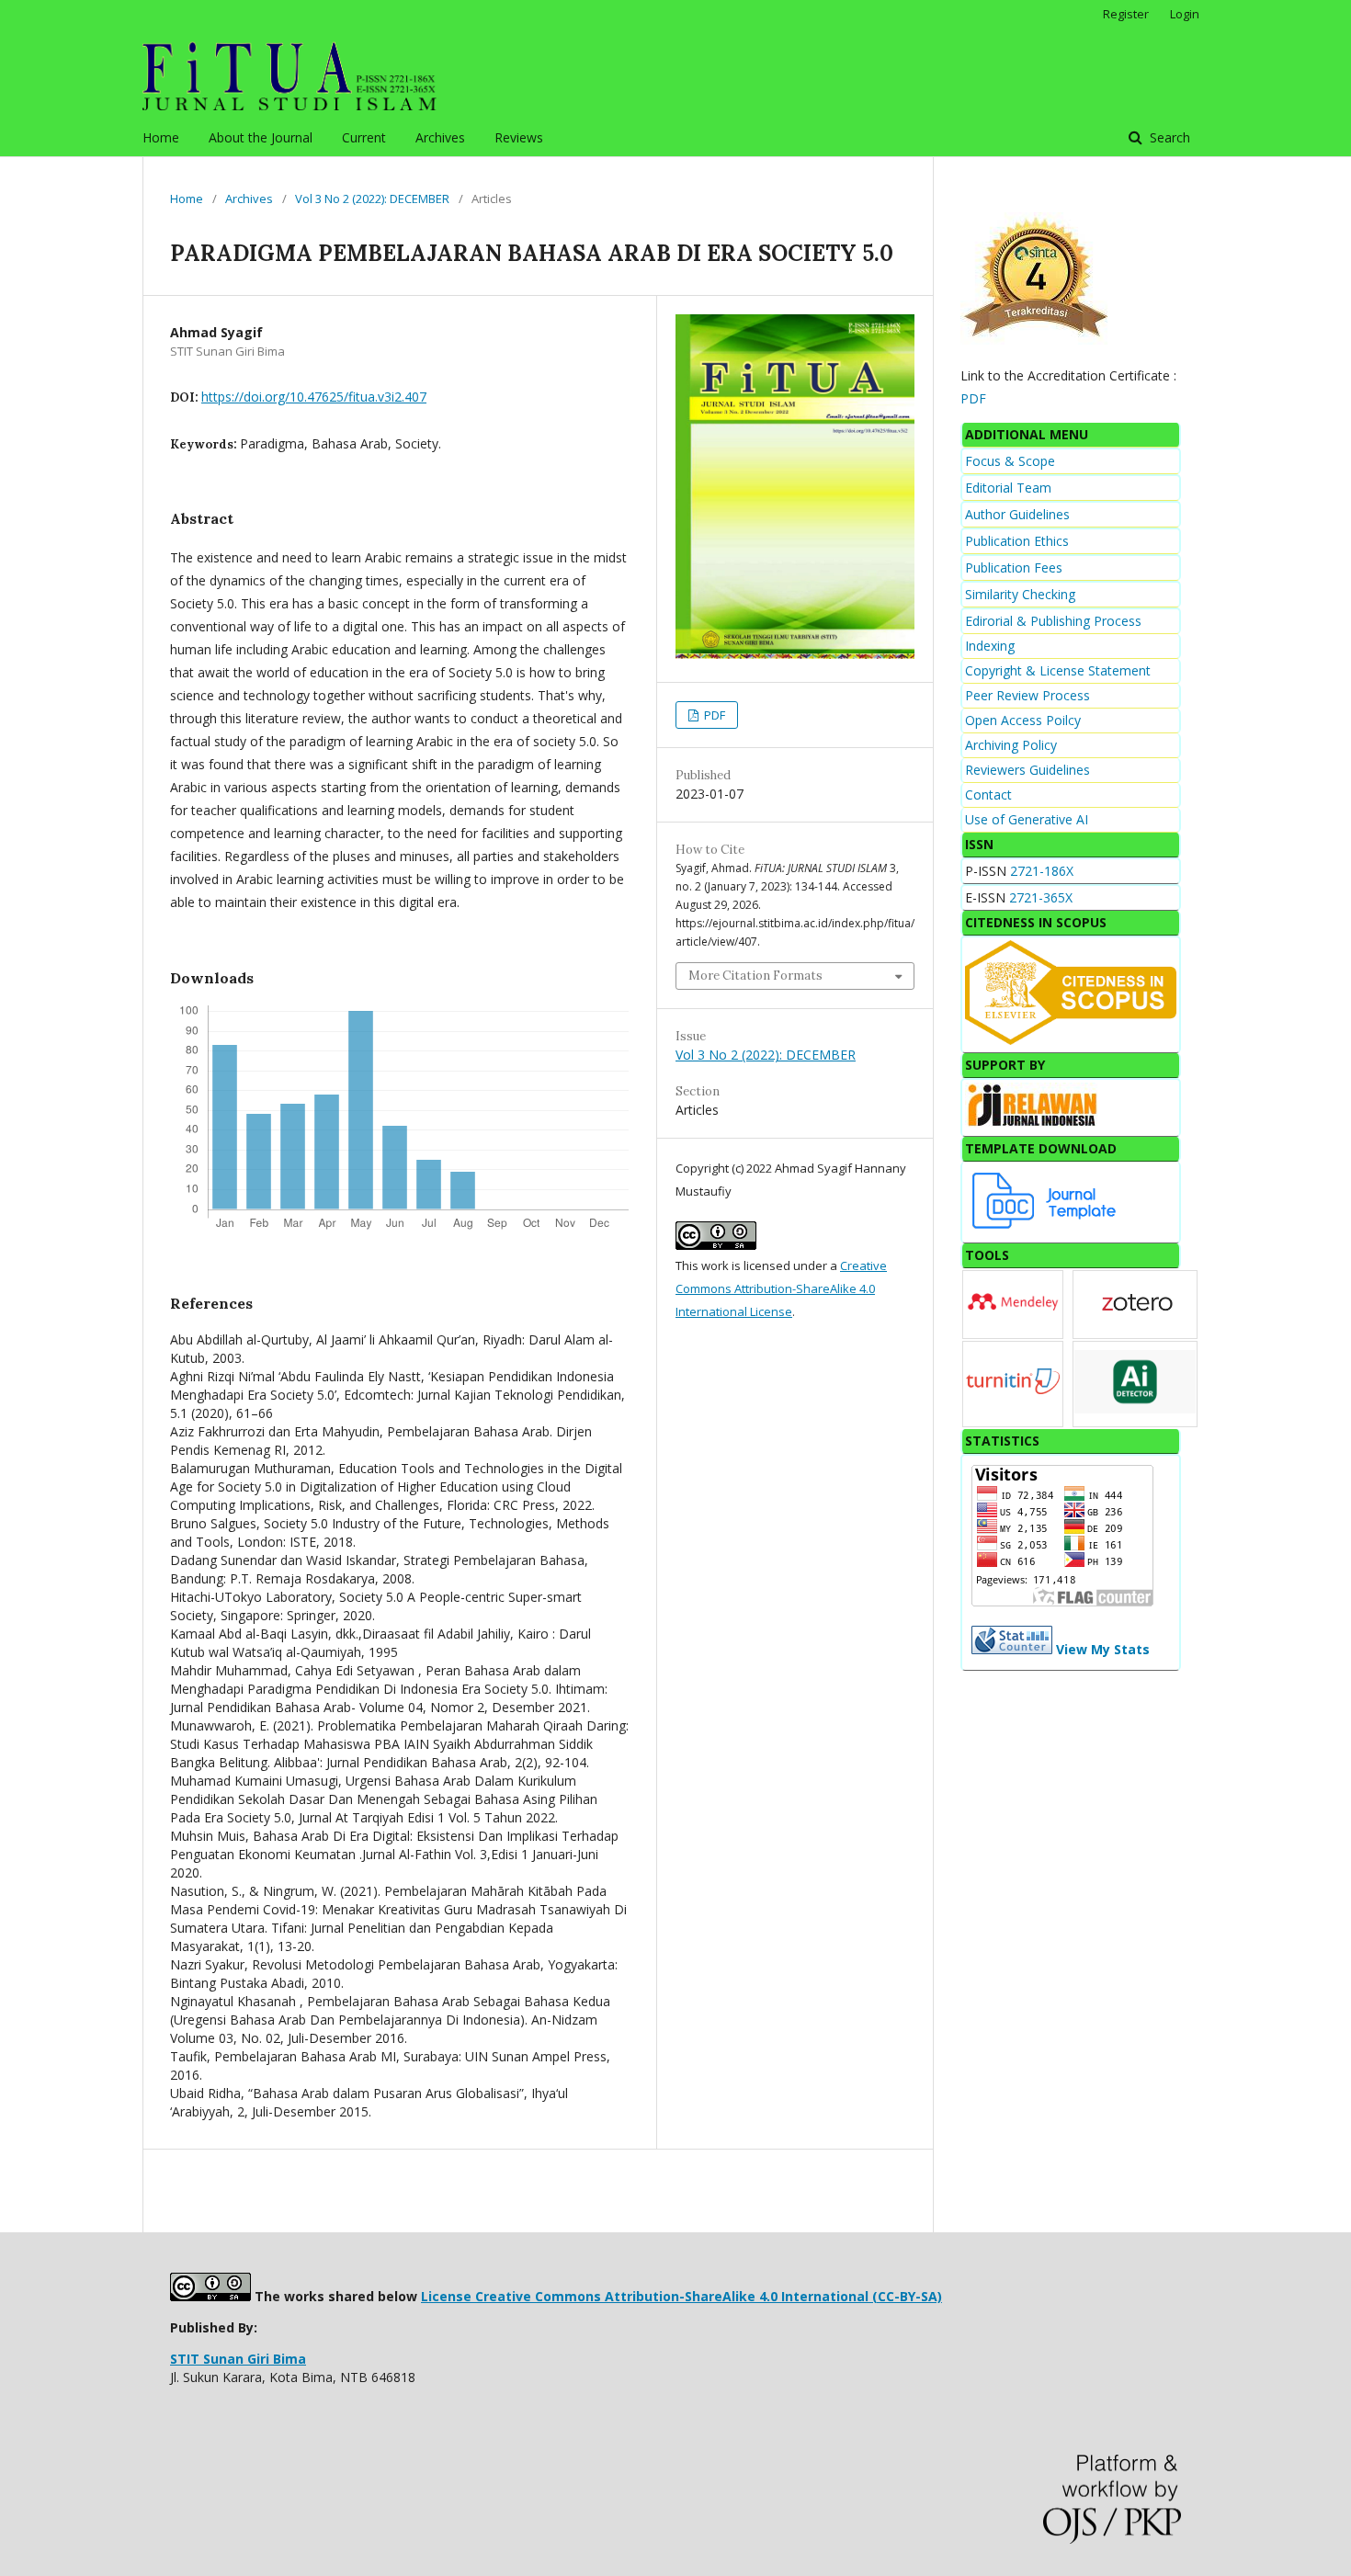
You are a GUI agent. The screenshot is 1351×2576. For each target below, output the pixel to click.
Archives (440, 137)
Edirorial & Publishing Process (1053, 621)
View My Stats (1103, 1649)
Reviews (519, 137)
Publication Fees (1014, 567)
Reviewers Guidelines (1027, 770)
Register (1126, 14)
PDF (713, 715)
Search (1168, 137)
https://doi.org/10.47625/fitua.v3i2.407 (314, 397)
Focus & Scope (1010, 461)
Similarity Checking (1020, 594)
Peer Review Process (1027, 695)
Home (161, 137)
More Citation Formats (755, 976)
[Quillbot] (1135, 1408)
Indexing (990, 646)
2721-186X (1042, 871)
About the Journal (261, 137)
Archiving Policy (1011, 745)
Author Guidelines (1017, 514)
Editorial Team (1008, 488)
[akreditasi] (1036, 340)
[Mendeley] (1013, 1326)
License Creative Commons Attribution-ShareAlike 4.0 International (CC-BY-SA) (681, 2296)
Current (364, 137)
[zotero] (1137, 1328)
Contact (988, 794)
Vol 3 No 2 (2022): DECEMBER (372, 199)
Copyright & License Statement (1058, 670)
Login (1185, 14)
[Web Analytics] (1012, 1649)
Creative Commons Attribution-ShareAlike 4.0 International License (781, 1288)
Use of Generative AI (1027, 819)
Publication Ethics (1017, 541)
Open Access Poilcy (1023, 720)
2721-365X (1041, 897)
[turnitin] (1013, 1416)
